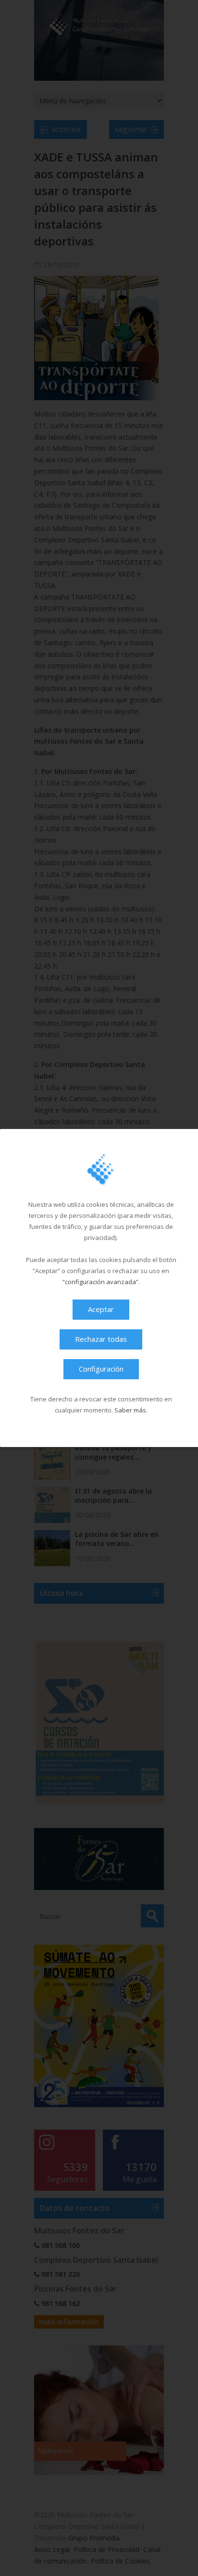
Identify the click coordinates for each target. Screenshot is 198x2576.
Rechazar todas (101, 1339)
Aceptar (101, 1309)
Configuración (101, 1369)
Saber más (130, 1410)
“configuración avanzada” (100, 1282)
